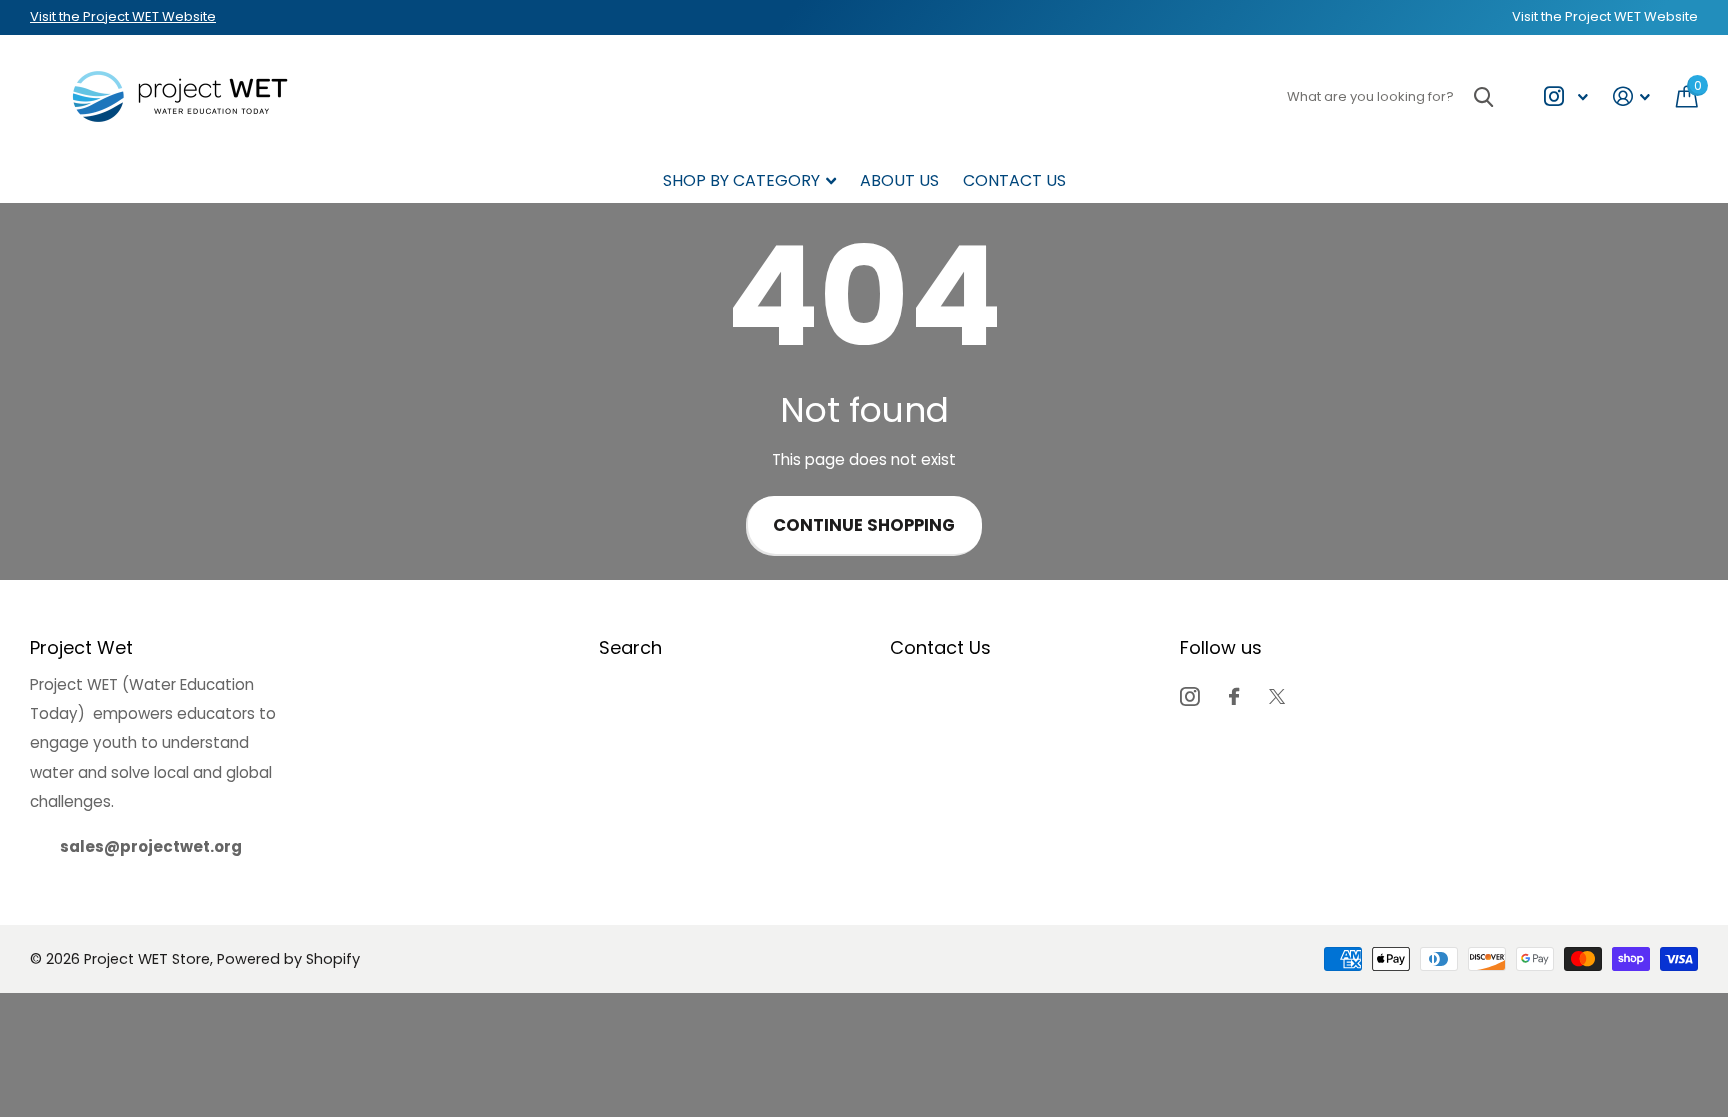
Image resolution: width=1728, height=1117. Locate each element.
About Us (899, 180)
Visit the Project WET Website (123, 16)
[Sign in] (1632, 96)
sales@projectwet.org (151, 846)
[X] (1277, 696)
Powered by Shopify (288, 959)
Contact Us (1014, 180)
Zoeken (1483, 96)
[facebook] (1234, 696)
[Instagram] (1189, 696)
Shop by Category (741, 180)
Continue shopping (864, 525)
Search (630, 647)
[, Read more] (1565, 96)
